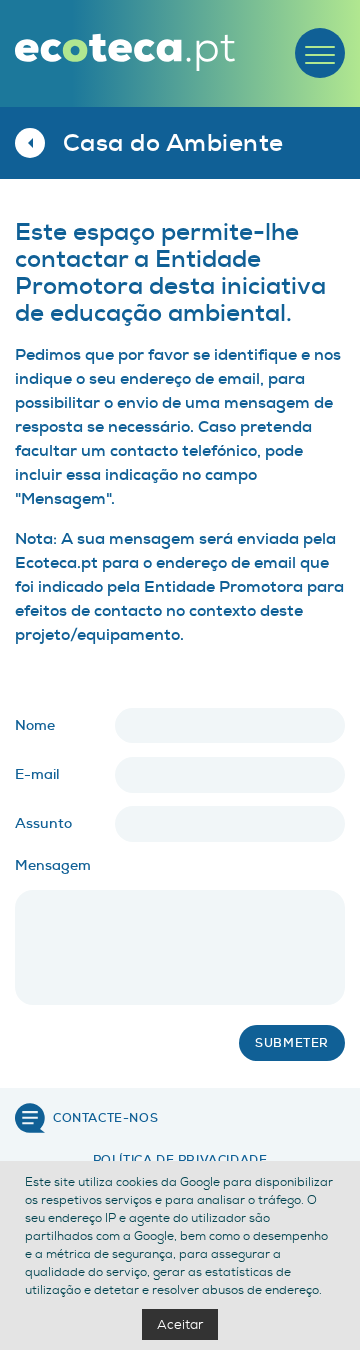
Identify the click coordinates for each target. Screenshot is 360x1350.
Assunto (43, 823)
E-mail (37, 774)
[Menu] (320, 53)
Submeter (292, 1043)
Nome (35, 725)
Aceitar (180, 1324)
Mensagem (53, 865)
